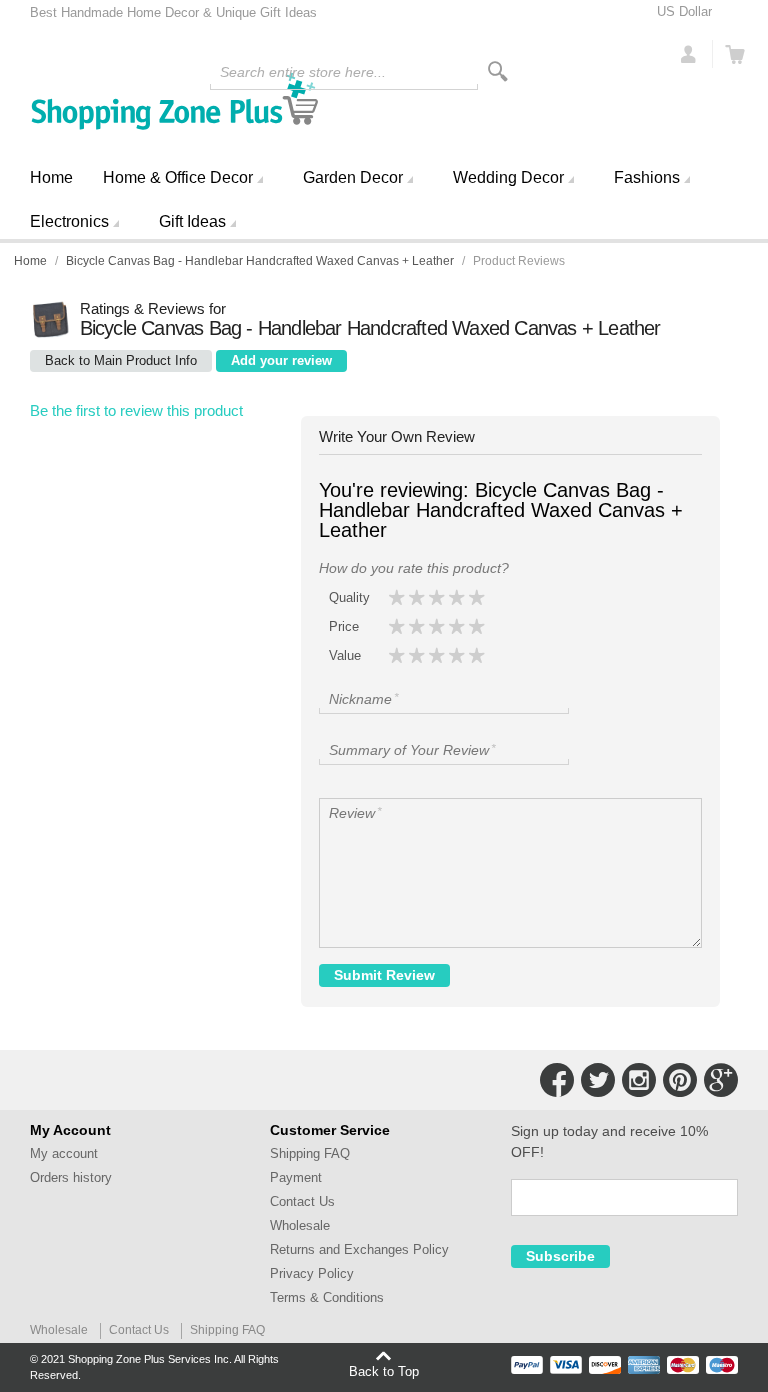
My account (64, 1153)
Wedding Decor (508, 177)
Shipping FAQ (310, 1153)
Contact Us (302, 1201)
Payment (296, 1177)
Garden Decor (353, 177)
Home (51, 177)
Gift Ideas (192, 221)
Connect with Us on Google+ (721, 1080)
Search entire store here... (303, 72)
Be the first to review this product (136, 410)
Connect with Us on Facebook (557, 1080)
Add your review (281, 360)
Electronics (69, 221)
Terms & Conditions (327, 1297)
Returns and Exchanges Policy (359, 1249)
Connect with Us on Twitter (598, 1080)
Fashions (647, 177)
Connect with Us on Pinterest (680, 1080)
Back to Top (384, 1371)
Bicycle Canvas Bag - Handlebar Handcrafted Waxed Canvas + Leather (260, 261)
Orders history (71, 1177)
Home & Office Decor (178, 177)
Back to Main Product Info (121, 360)
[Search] (498, 71)
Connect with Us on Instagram (639, 1080)
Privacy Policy (312, 1273)
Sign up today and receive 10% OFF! (609, 1141)
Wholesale (300, 1225)
